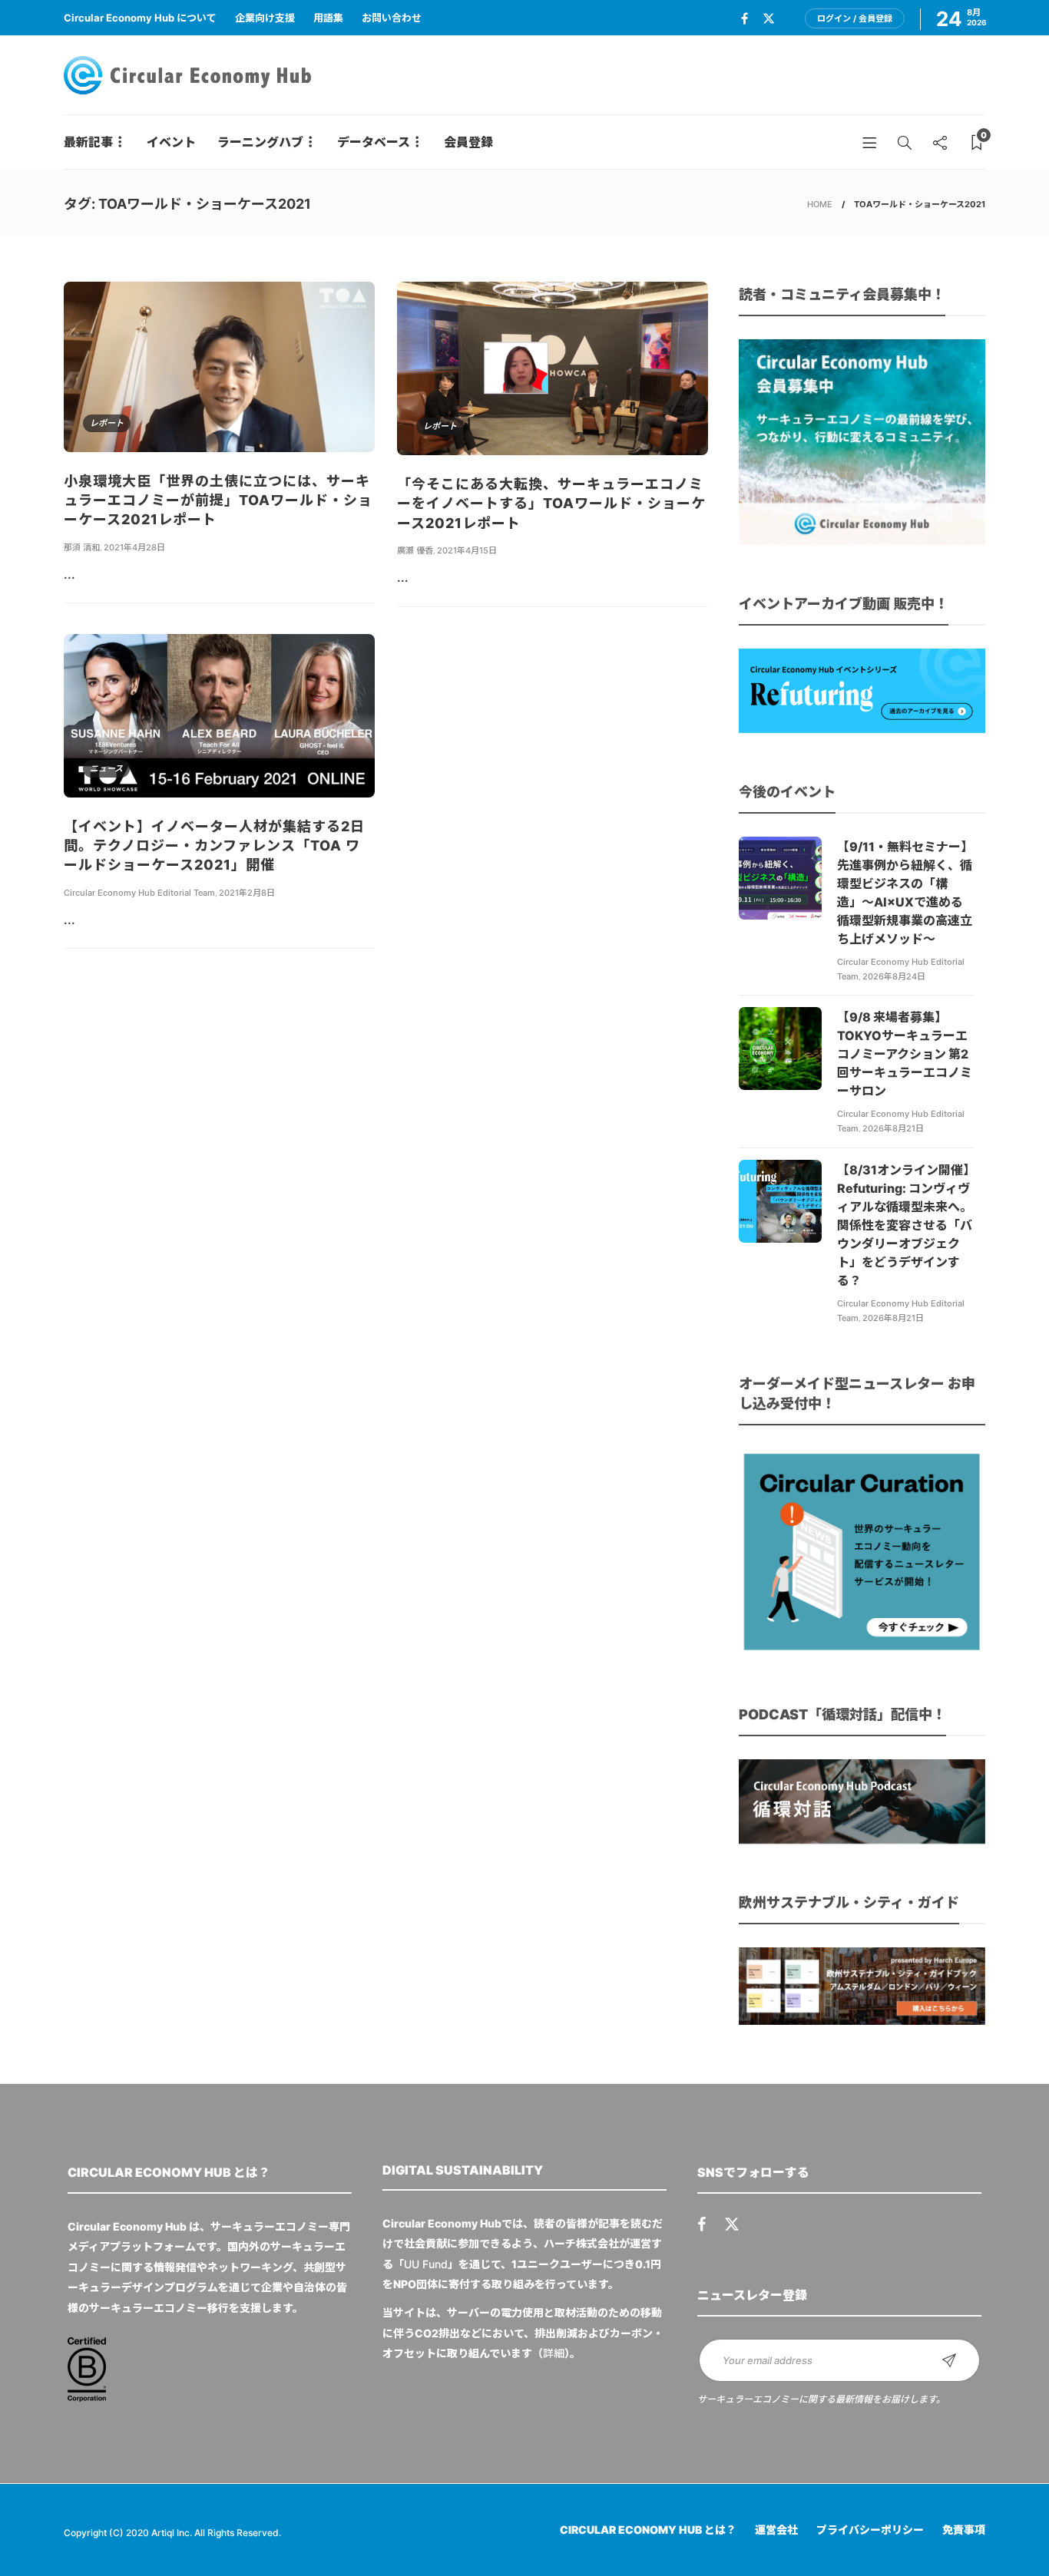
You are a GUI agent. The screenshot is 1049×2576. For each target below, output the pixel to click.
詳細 (554, 2353)
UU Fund (426, 2264)
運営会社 (776, 2530)
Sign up (949, 2360)
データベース (374, 142)
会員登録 (468, 142)
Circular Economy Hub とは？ (648, 2530)
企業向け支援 (265, 18)
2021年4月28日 (134, 547)
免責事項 (964, 2530)
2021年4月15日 (467, 550)
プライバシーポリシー (870, 2530)
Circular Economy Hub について (140, 18)
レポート (107, 423)
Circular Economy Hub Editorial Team (139, 893)
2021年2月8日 (247, 893)
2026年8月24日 (894, 976)
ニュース (106, 768)
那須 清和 (82, 547)
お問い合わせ (392, 18)
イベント (171, 142)
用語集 (328, 18)
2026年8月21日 (893, 1128)
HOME (820, 204)
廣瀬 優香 (415, 550)
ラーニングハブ (260, 142)
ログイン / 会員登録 (855, 18)
